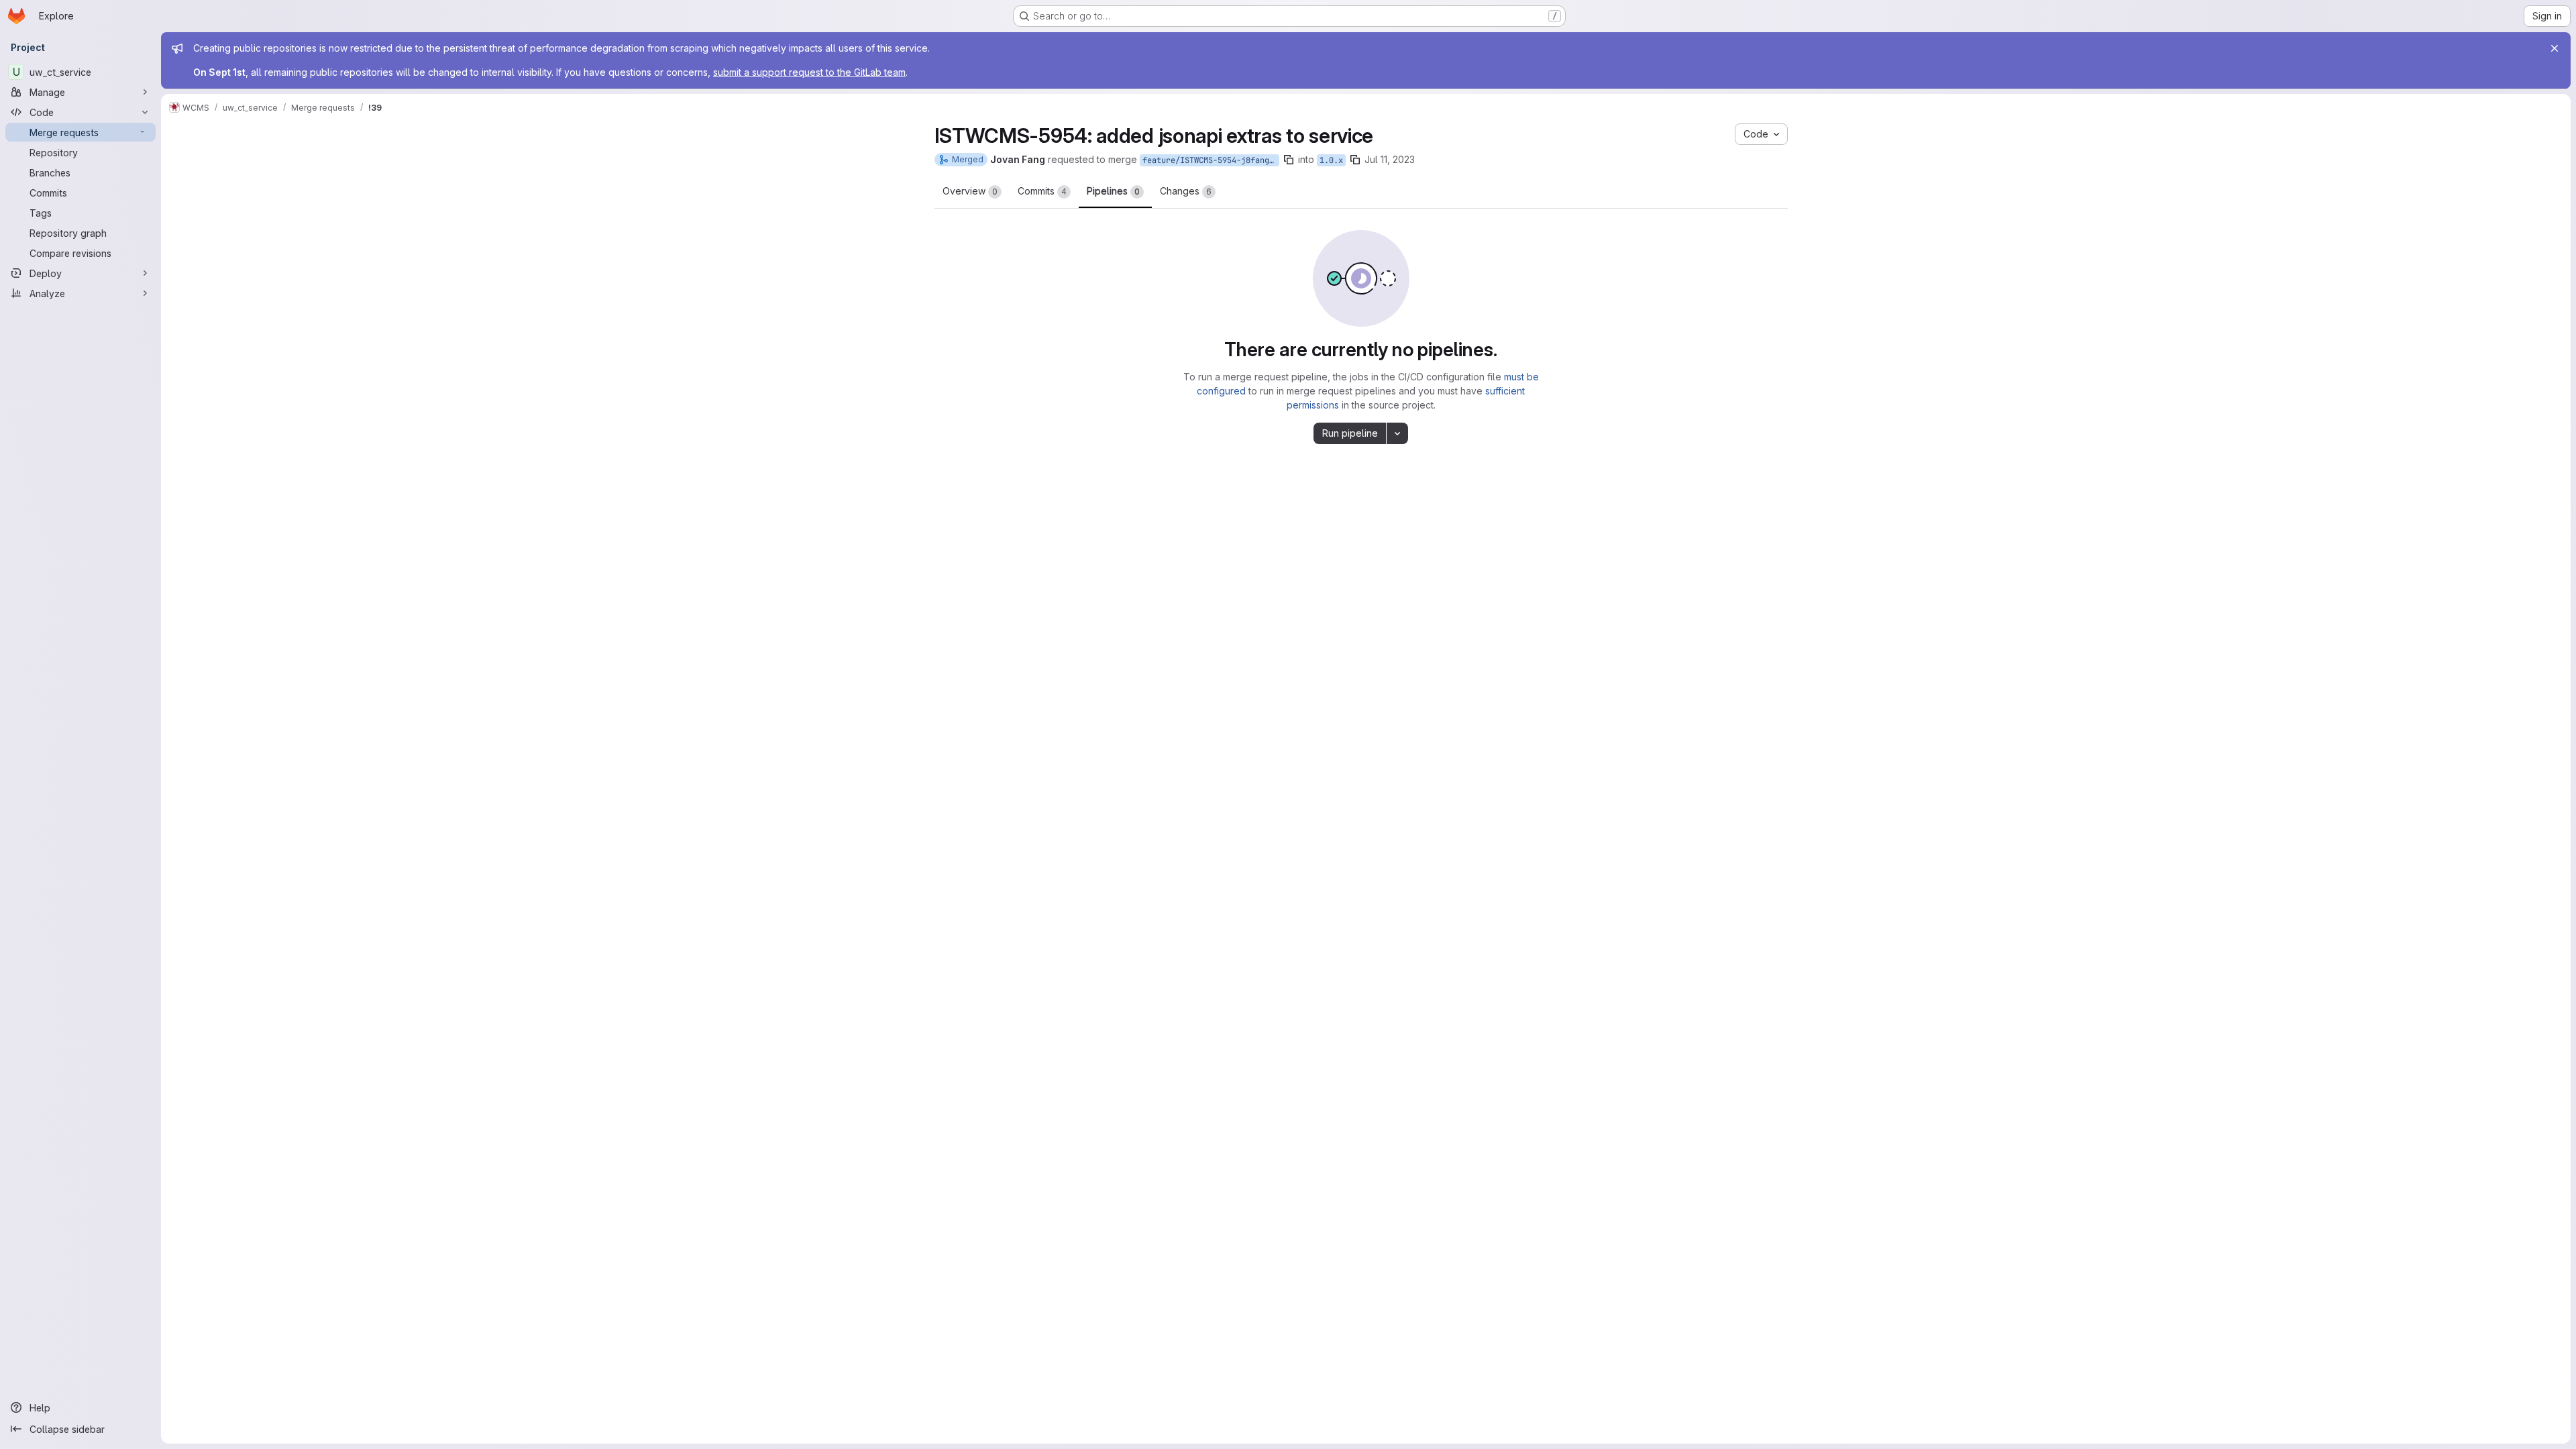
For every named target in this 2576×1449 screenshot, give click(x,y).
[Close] (2555, 48)
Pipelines (1113, 191)
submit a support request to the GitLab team (809, 72)
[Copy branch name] (1289, 160)
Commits (1042, 191)
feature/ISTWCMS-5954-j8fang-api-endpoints (1211, 160)
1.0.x (1331, 160)
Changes (1186, 191)
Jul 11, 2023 (1390, 159)
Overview (970, 191)
